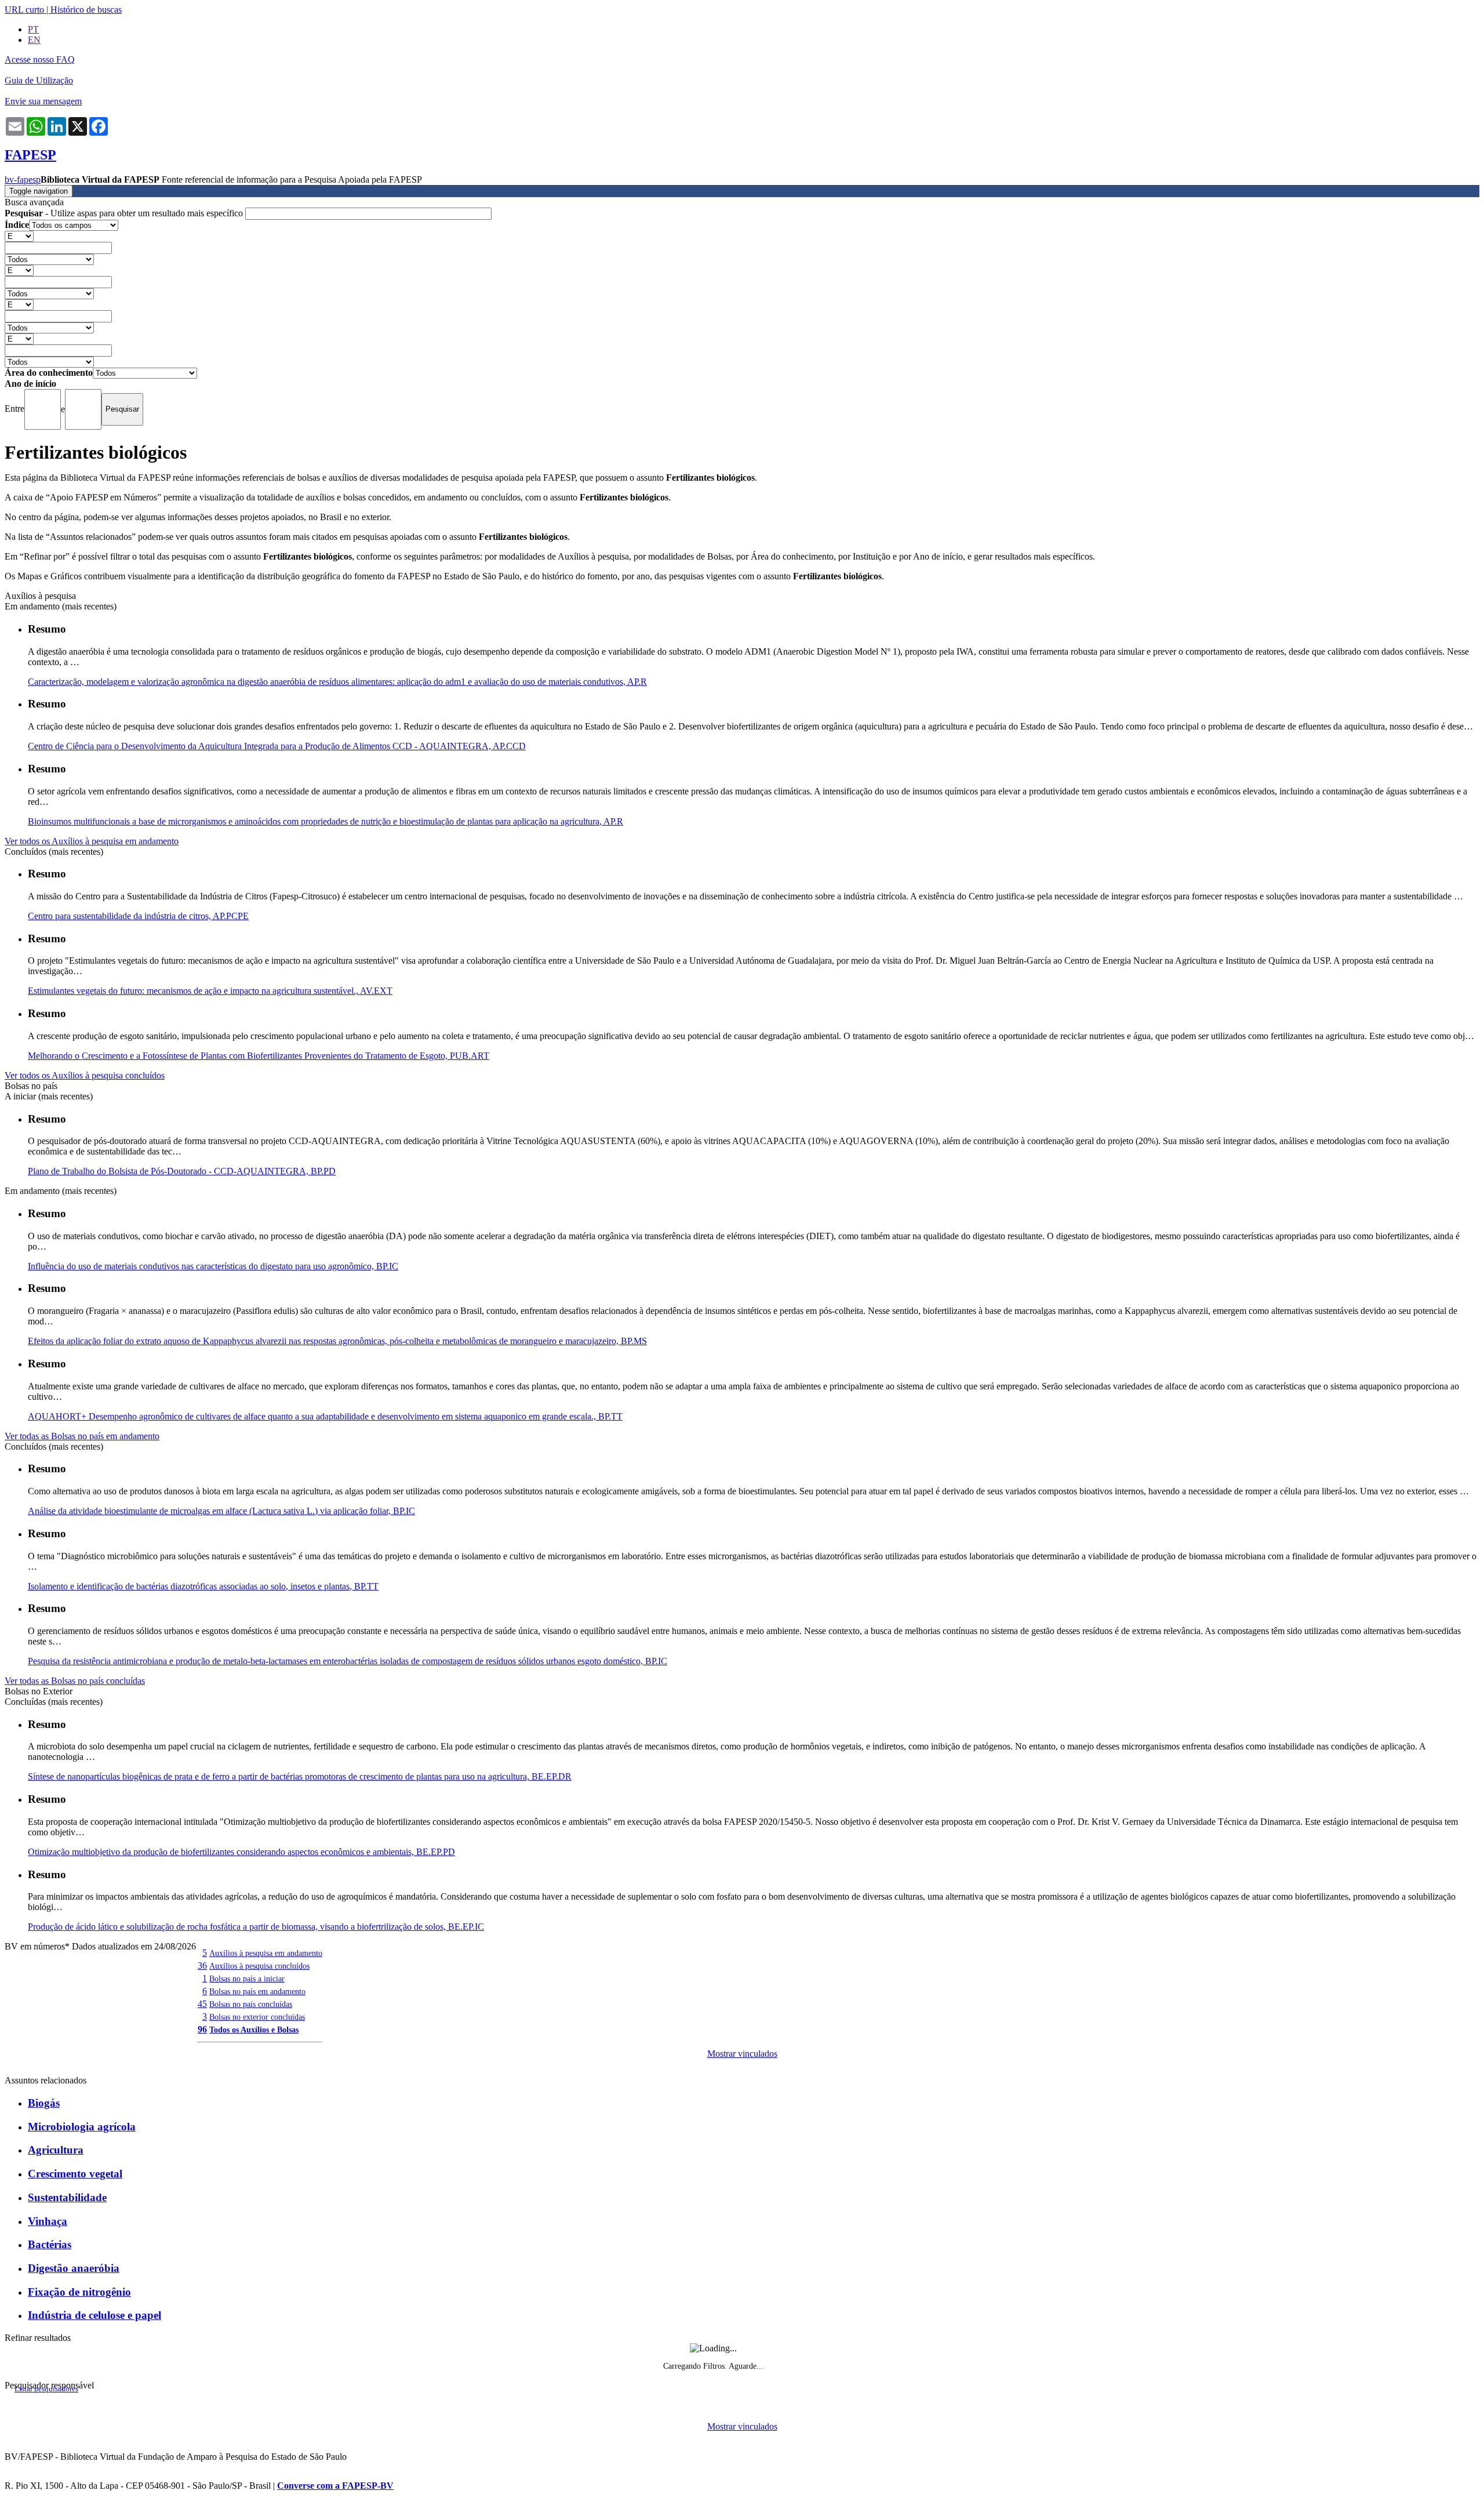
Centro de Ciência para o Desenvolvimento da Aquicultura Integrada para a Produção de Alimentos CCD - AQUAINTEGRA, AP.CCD (277, 746)
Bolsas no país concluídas (251, 2004)
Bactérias (50, 2244)
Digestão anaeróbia (74, 2268)
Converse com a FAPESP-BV (335, 2486)
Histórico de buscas (86, 10)
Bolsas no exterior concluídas (257, 2017)
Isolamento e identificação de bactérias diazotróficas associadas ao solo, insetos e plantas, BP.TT (203, 1586)
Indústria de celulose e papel (94, 2315)
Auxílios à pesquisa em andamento (266, 1953)
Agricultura (56, 2150)
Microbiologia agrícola (82, 2127)
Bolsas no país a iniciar (247, 1978)
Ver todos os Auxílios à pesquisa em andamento (92, 841)
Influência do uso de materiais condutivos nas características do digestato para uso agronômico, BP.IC (213, 1266)
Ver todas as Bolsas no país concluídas (75, 1681)
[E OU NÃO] (19, 236)
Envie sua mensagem (43, 101)
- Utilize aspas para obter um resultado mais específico (125, 213)
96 (202, 2029)
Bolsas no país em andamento (257, 1991)
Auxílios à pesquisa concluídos (259, 1966)
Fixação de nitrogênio (79, 2292)
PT (33, 29)
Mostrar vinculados (742, 2054)
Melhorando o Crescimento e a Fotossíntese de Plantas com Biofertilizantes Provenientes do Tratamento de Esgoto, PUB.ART (259, 1056)
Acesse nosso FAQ (40, 59)
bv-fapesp (23, 179)
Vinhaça (48, 2221)
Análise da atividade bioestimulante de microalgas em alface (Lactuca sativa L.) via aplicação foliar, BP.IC (221, 1511)
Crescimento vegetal (75, 2174)
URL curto (24, 10)
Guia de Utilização (39, 80)
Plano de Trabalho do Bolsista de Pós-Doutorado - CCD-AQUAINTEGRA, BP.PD (182, 1171)
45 (202, 2004)
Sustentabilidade (67, 2197)
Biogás (44, 2103)
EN (34, 40)
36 (202, 1965)
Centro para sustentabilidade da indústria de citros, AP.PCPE (138, 916)
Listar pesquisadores (46, 2389)
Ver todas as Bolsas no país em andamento (82, 1436)
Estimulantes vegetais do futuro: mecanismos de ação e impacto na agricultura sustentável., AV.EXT (210, 991)
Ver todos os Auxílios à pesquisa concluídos (85, 1075)
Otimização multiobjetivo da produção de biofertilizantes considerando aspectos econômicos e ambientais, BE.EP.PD (241, 1852)
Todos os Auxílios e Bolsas (254, 2030)
